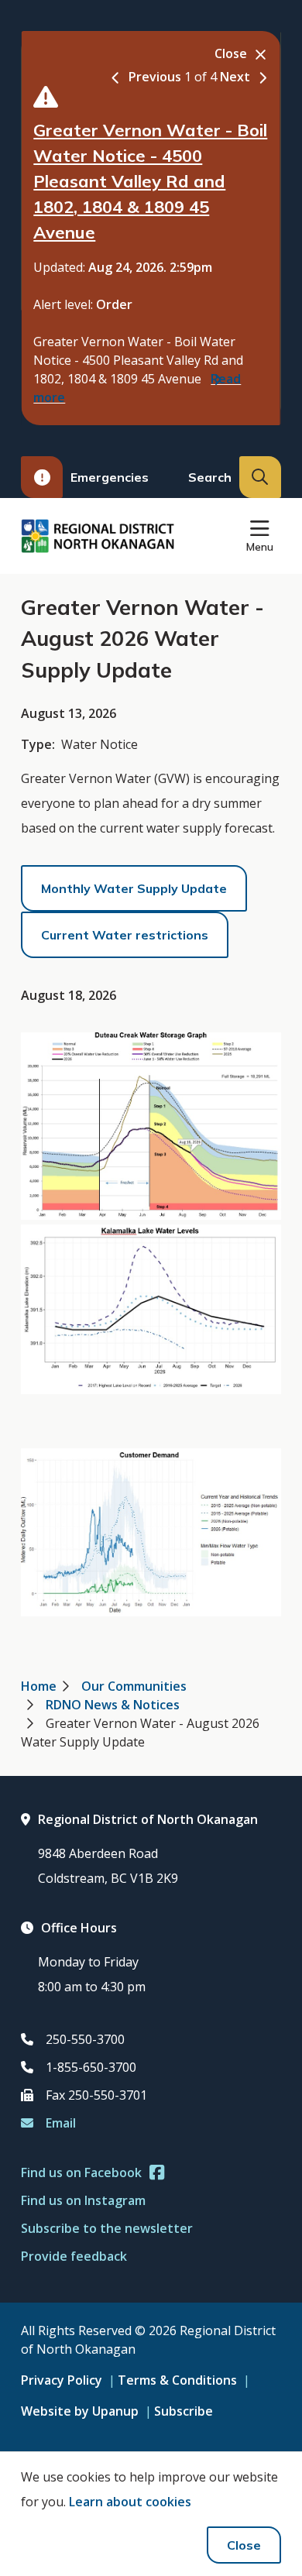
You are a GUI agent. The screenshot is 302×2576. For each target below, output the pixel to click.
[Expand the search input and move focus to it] (260, 477)
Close (244, 2545)
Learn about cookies (130, 2502)
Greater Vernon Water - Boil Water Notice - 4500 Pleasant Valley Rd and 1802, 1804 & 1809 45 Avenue (150, 181)
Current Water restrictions (125, 935)
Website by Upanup (80, 2411)
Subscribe (184, 2411)
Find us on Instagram (83, 2200)
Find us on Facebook (81, 2172)
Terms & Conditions (177, 2380)
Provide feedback (74, 2256)
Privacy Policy (62, 2380)
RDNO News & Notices (113, 1705)
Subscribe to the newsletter (107, 2228)
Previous (155, 77)
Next (235, 77)
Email (61, 2123)
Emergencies (110, 477)
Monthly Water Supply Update (134, 888)
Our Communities (134, 1686)
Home (39, 1686)
